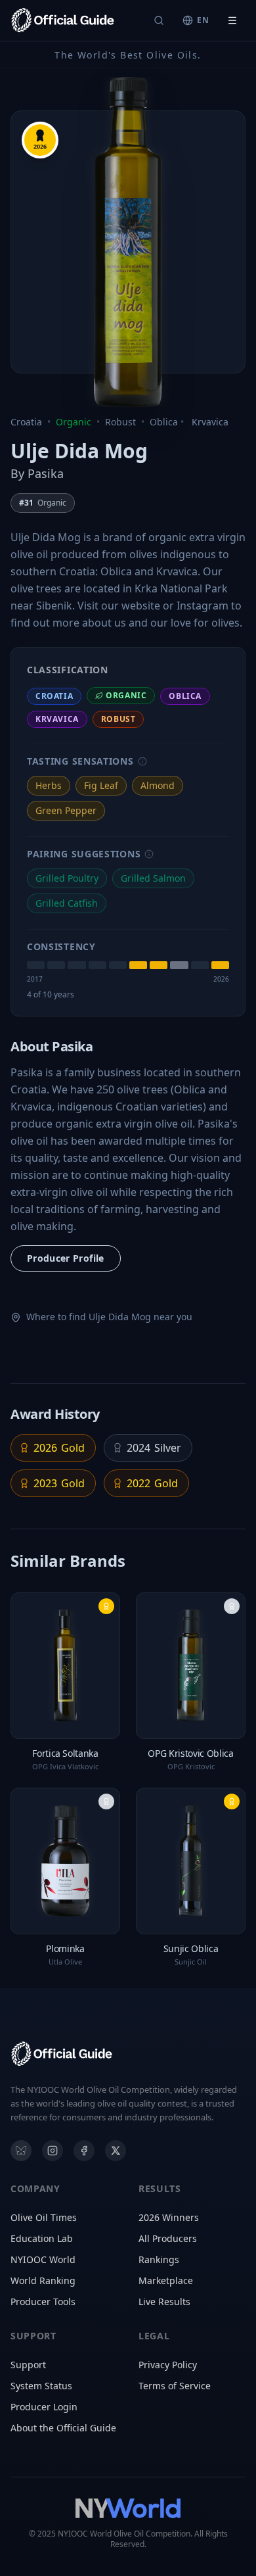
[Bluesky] (21, 2151)
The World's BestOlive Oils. (128, 55)
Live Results (164, 2302)
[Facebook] (84, 2151)
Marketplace (166, 2280)
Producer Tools (43, 2302)
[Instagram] (53, 2151)
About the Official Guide (63, 2428)
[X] (116, 2151)
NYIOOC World (43, 2259)
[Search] (159, 20)
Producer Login (44, 2407)
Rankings (159, 2259)
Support (28, 2365)
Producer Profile (66, 1258)
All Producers (168, 2238)
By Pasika (37, 473)
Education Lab (42, 2238)
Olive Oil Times (44, 2217)
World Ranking (43, 2280)
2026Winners (169, 2217)
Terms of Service (175, 2386)
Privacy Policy (168, 2365)
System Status (41, 2386)
